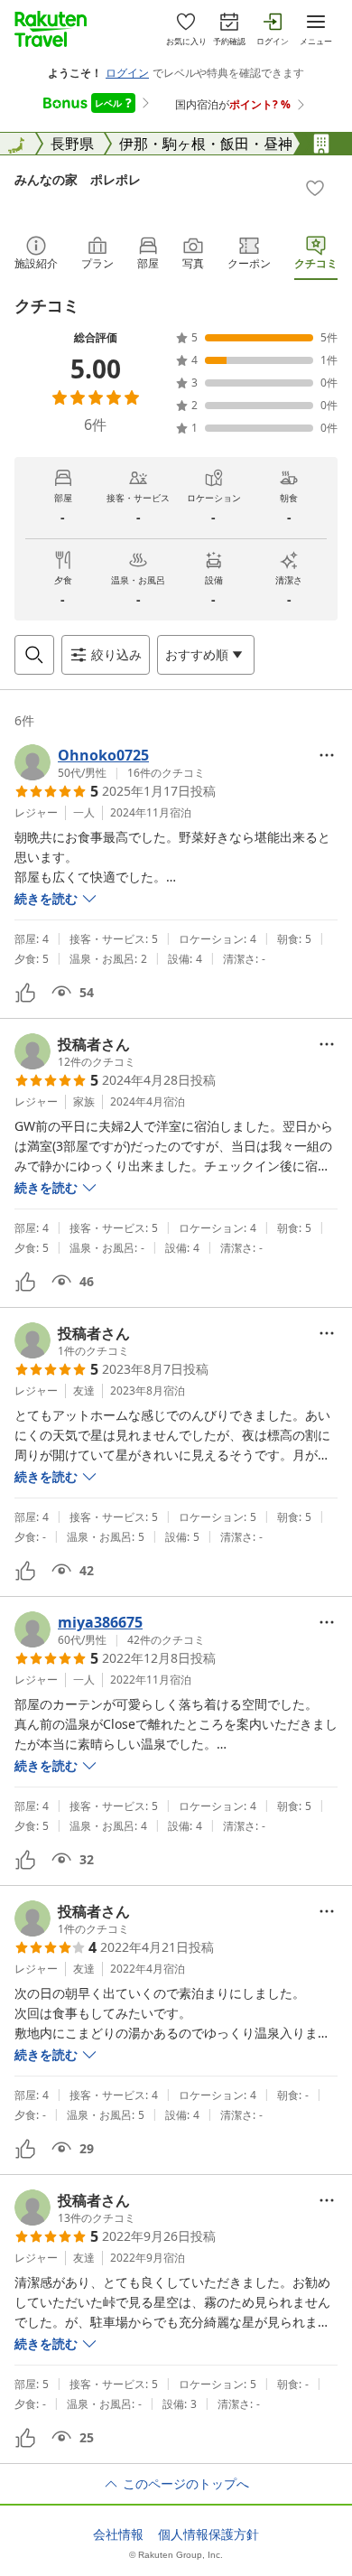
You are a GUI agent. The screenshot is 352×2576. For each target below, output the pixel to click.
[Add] (315, 188)
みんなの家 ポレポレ (78, 179)
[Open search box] (34, 655)
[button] (110, 762)
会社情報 (118, 2534)
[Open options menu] (327, 755)
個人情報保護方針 (208, 2534)
